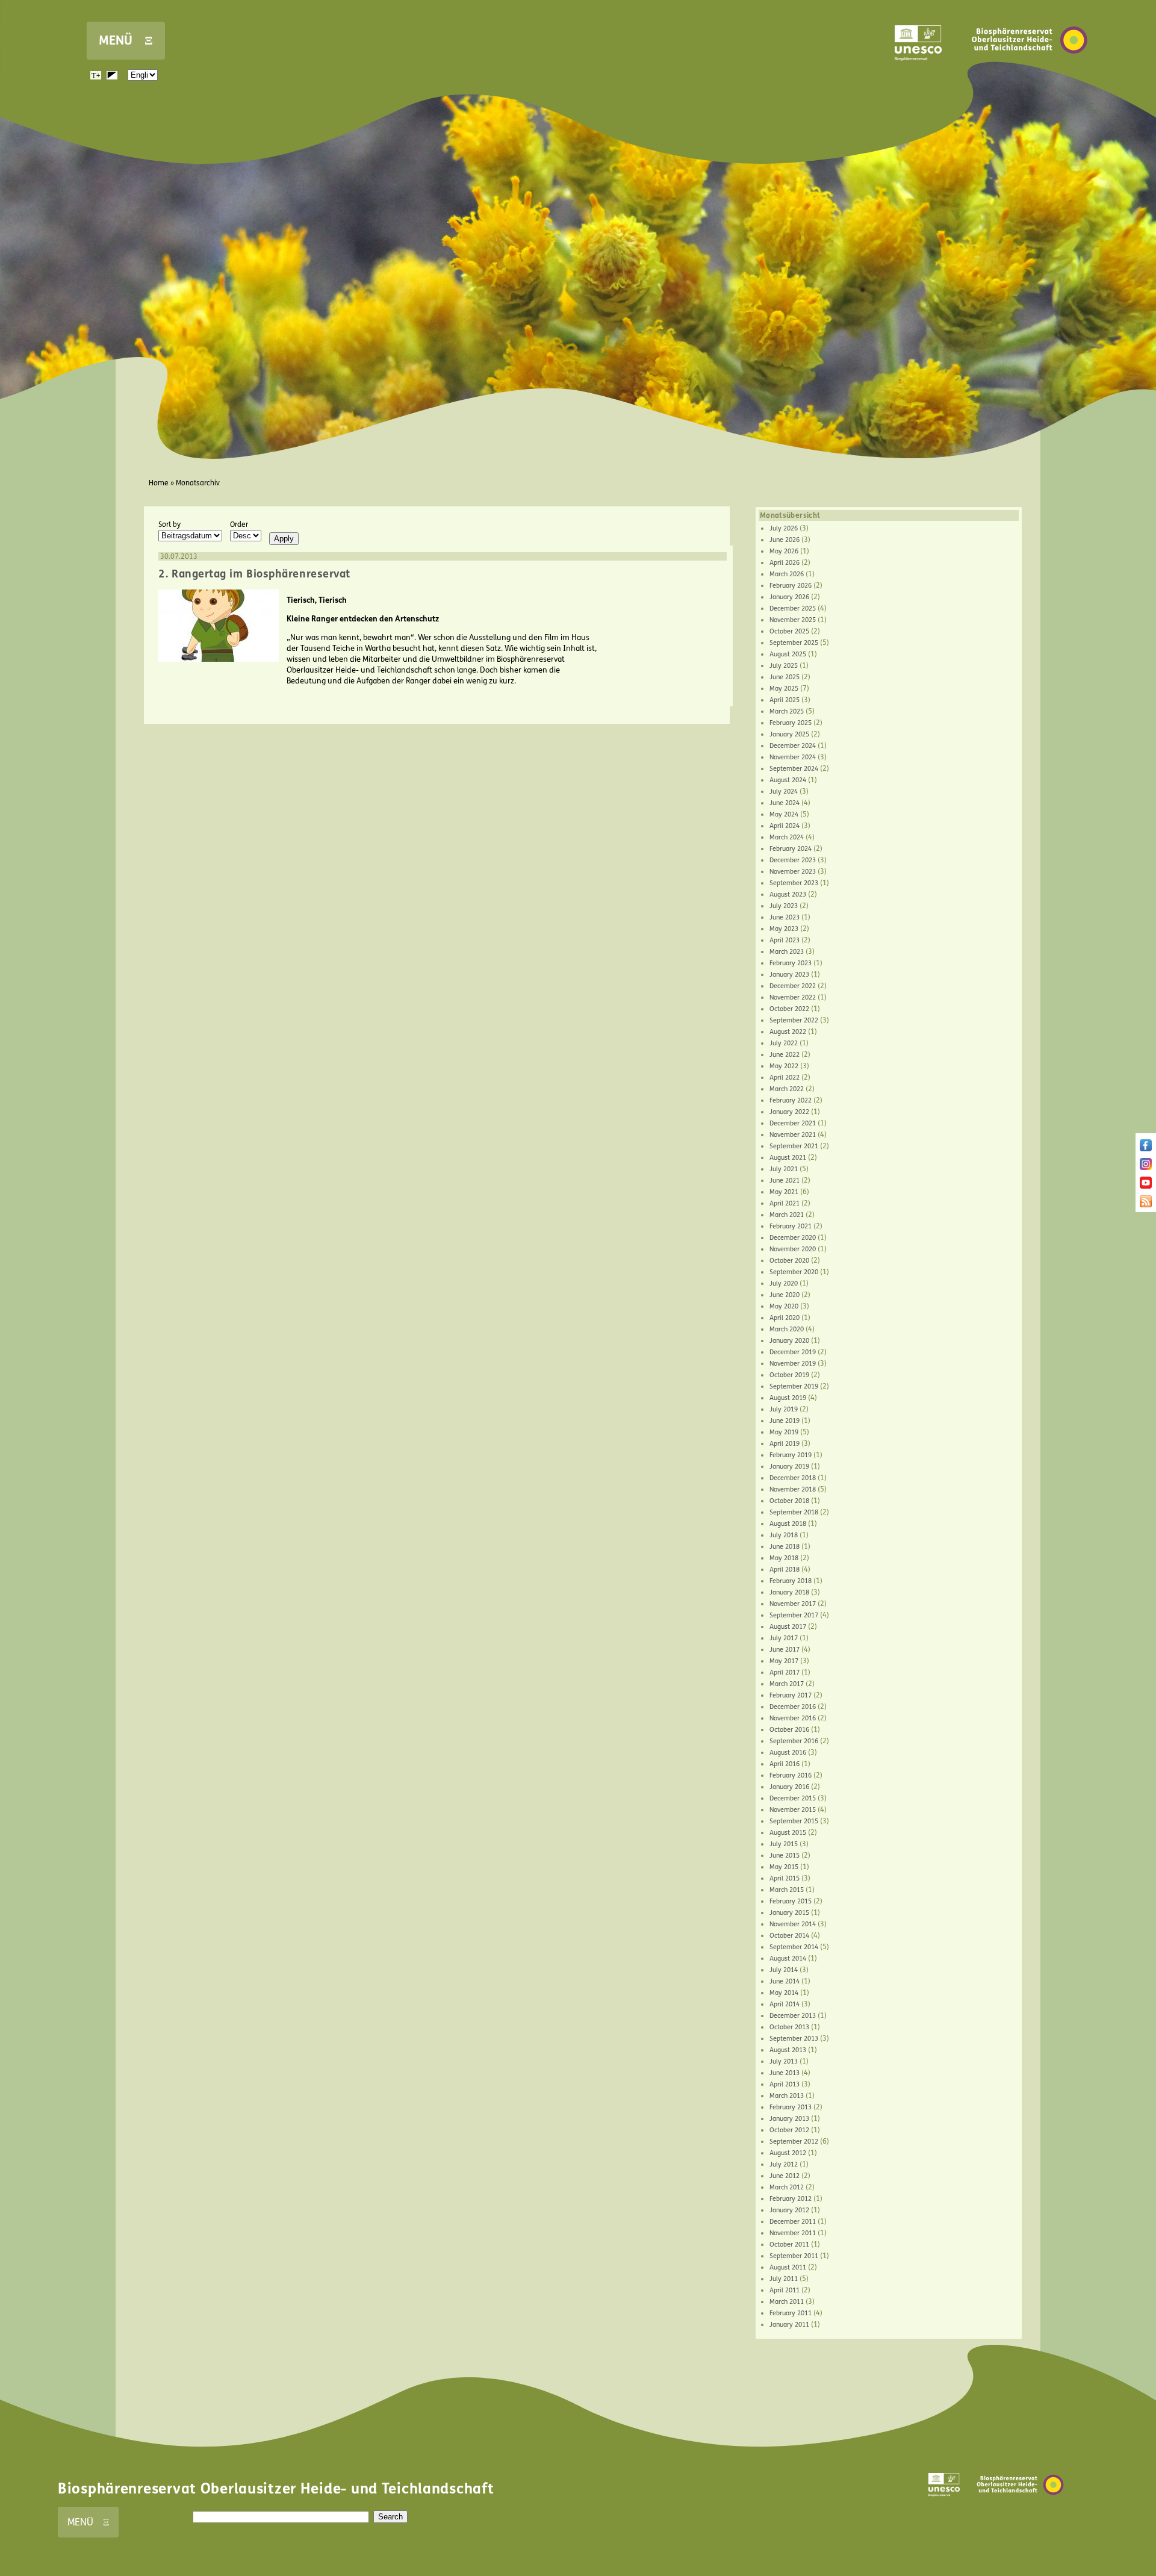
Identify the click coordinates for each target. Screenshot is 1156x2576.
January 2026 (789, 597)
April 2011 (785, 2290)
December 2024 (793, 746)
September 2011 (794, 2256)
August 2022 (788, 1032)
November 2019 (793, 1364)
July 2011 (784, 2279)
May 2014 (784, 1993)
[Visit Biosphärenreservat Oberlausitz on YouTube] (1146, 1186)
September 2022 (794, 1020)
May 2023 (784, 929)
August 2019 (788, 1398)
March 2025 (787, 711)
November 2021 (793, 1135)
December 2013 (793, 2016)
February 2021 (791, 1226)
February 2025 (791, 723)
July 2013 (784, 2061)
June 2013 (785, 2073)
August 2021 (788, 1158)
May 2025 (784, 689)
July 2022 (784, 1043)
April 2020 (785, 1318)
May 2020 (784, 1306)
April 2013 (785, 2084)
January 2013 (789, 2119)
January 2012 (789, 2210)
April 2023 (785, 940)
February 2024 (791, 849)
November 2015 (793, 1810)
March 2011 (787, 2302)
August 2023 (788, 894)
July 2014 (784, 1970)
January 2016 (789, 1787)
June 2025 (785, 677)
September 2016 (794, 1741)
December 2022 (793, 986)
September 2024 (794, 769)
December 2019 (793, 1352)
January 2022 (789, 1112)
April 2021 (785, 1203)
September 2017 (794, 1615)
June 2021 (785, 1181)
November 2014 (793, 1924)
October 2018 (789, 1501)
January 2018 (789, 1592)
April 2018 (785, 1570)
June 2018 (785, 1547)
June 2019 (785, 1421)
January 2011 (789, 2325)
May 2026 (784, 551)
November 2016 (793, 1718)
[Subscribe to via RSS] (1146, 1205)
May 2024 (784, 814)
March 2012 (787, 2187)
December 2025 (793, 608)
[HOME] (1030, 72)
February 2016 (791, 1775)
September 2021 (794, 1146)
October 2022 (789, 1009)
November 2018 (793, 1489)
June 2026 (785, 540)
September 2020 (794, 1272)
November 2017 (793, 1604)
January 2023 (789, 975)
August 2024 (788, 780)
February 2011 (791, 2313)
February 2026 (791, 586)
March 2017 (787, 1684)
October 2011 (789, 2245)
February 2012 (791, 2199)
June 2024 (785, 803)
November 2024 (793, 757)
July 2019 (784, 1409)
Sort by (169, 524)
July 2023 (784, 906)
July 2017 (784, 1638)
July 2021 (784, 1169)
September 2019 (794, 1386)
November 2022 (793, 997)
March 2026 (787, 574)
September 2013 (794, 2039)
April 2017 (785, 1672)
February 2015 (791, 1901)
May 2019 (784, 1432)
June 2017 (785, 1650)
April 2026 (785, 563)
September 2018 (794, 1512)
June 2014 (785, 1981)
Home (159, 483)
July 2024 (784, 792)
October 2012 (789, 2130)
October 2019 (789, 1375)
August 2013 (788, 2050)
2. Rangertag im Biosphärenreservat (254, 574)
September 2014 (794, 1947)
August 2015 (788, 1833)
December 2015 (793, 1798)
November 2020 (793, 1249)
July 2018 (784, 1535)
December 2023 (793, 860)
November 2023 (793, 872)
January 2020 (789, 1341)
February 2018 (791, 1581)
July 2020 (784, 1283)
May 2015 (784, 1867)
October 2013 (789, 2027)
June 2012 (785, 2176)
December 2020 (793, 1238)
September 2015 (794, 1821)
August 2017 (788, 1627)
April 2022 (785, 1078)
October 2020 (789, 1261)
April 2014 (785, 2004)
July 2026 (784, 528)
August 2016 (788, 1753)
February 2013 (791, 2107)
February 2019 (791, 1455)
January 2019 (789, 1467)
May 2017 (784, 1661)
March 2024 (787, 837)
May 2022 (784, 1066)
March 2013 (787, 2096)
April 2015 (785, 1878)
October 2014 (789, 1936)
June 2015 (785, 1856)
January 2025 (789, 734)
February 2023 (791, 963)
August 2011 (788, 2267)
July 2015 (784, 1844)
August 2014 (788, 1958)
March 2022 (787, 1089)
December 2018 (793, 1478)
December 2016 (793, 1707)
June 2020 (785, 1295)
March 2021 (787, 1215)
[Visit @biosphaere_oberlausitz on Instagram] (1146, 1168)
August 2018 (788, 1524)
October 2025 (789, 631)
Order (239, 524)
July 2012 (784, 2164)
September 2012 (794, 2142)
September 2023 (794, 883)
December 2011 (793, 2222)
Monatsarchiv (198, 483)
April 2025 (785, 700)
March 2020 (787, 1329)
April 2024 (785, 826)
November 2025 (793, 620)
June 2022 (785, 1055)
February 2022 (791, 1100)
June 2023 (785, 917)
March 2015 (787, 1890)
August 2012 (788, 2153)
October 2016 (789, 1730)
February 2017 (791, 1695)
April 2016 (785, 1764)
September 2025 (794, 643)
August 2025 (788, 654)
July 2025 (784, 666)
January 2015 (789, 1913)
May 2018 (784, 1558)
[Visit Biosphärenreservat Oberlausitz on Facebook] (1146, 1149)
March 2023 (787, 952)
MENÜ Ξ (126, 41)
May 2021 (784, 1192)
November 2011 (793, 2233)
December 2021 (793, 1123)
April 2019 (785, 1444)
